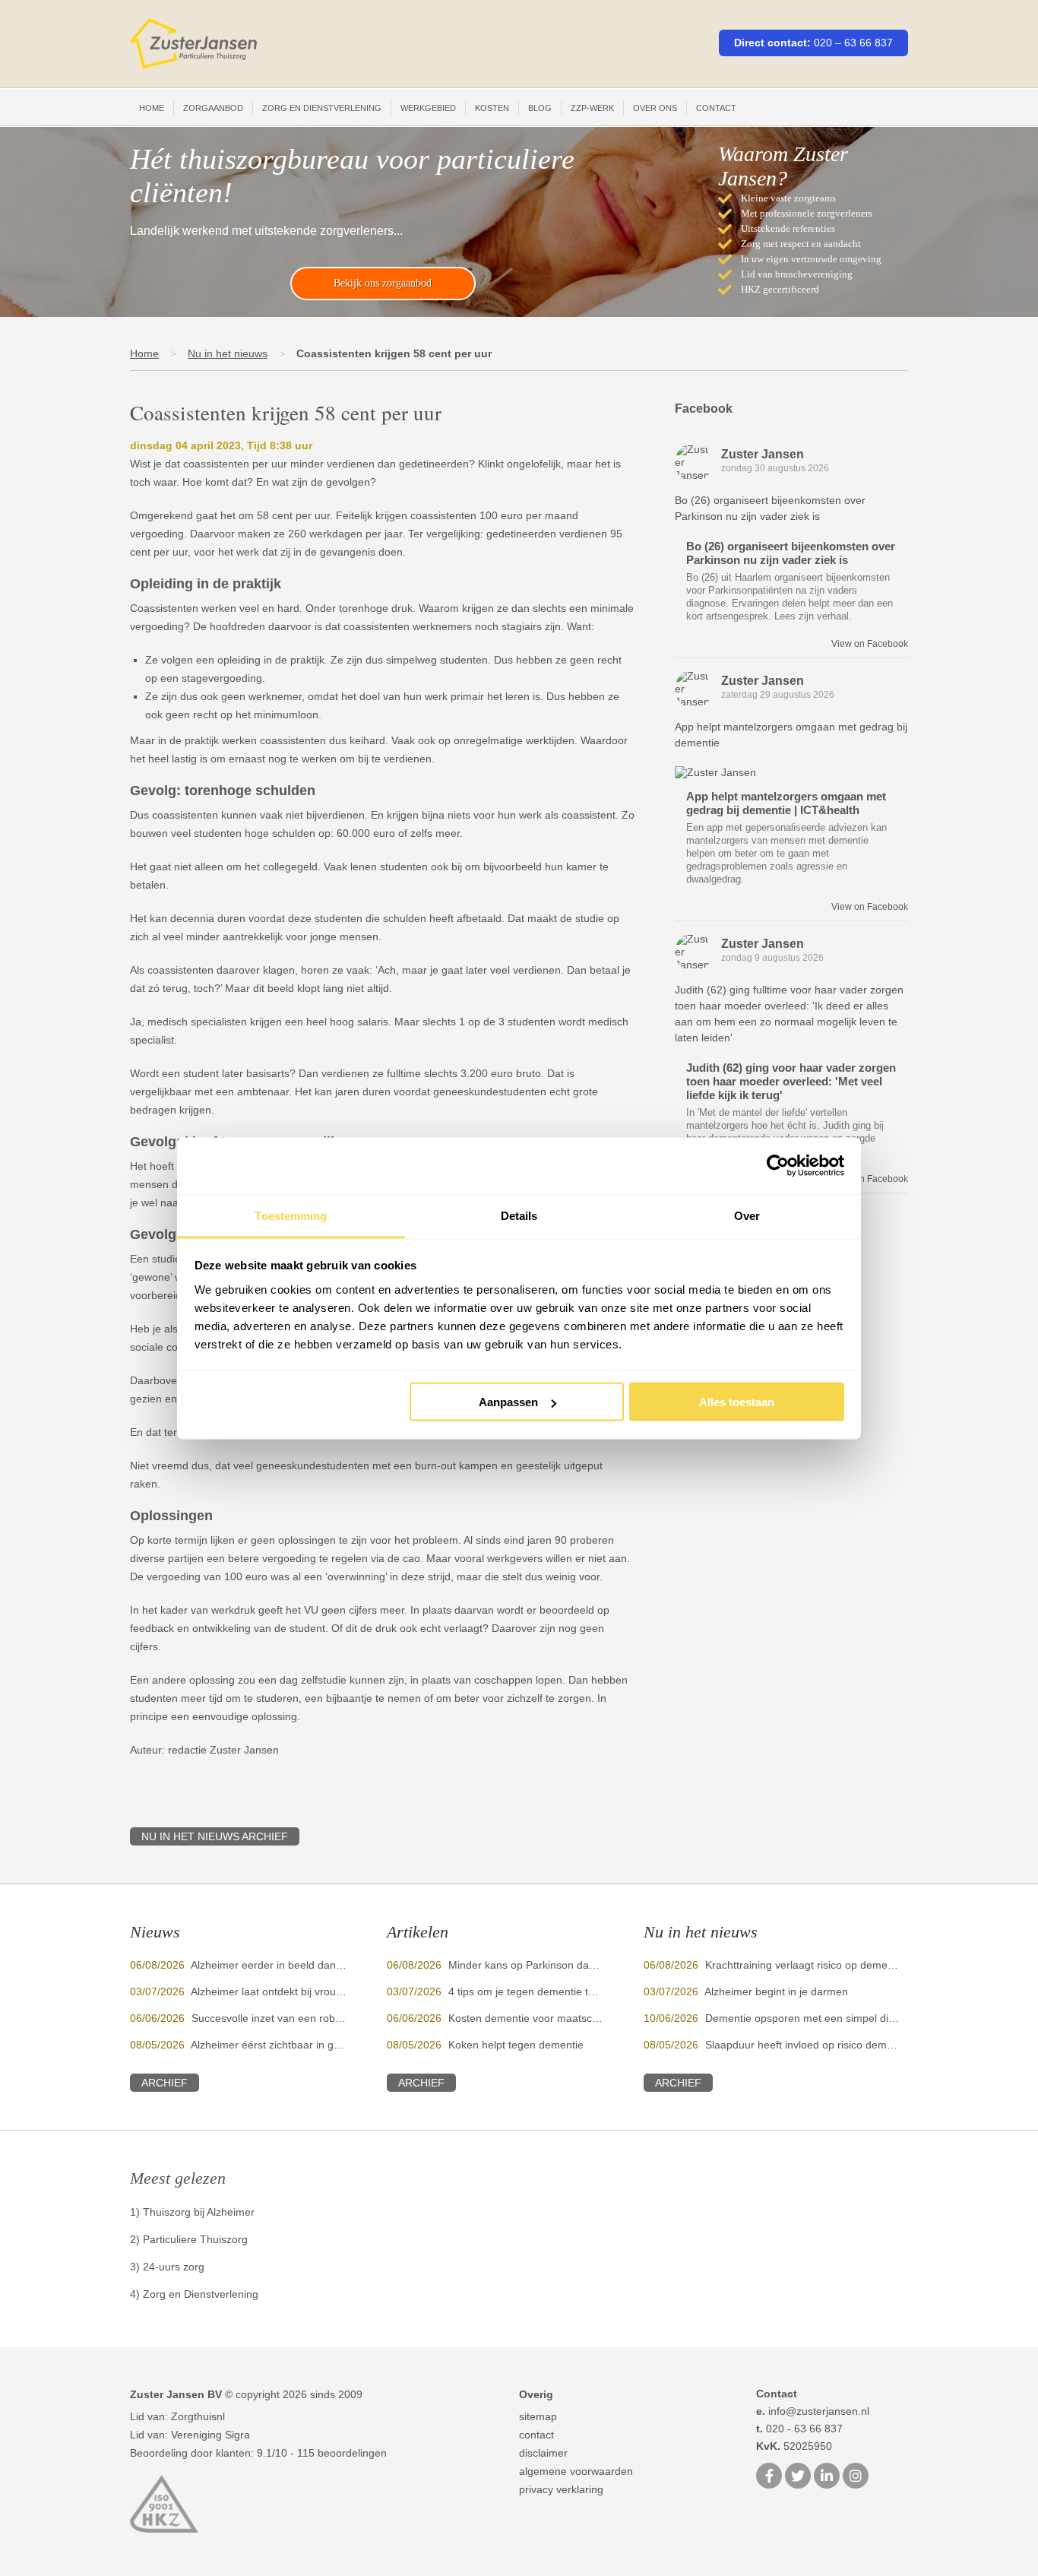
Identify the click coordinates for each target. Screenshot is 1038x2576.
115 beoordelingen (342, 2453)
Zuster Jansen (763, 454)
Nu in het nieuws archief (215, 1836)
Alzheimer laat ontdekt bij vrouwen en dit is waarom (314, 1991)
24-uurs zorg (174, 2267)
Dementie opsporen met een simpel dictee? (810, 2018)
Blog (540, 108)
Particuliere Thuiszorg (195, 2239)
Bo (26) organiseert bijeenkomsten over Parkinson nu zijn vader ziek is (791, 553)
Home (152, 108)
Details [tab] (519, 1215)
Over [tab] (747, 1215)
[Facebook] (769, 2477)
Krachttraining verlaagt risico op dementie (805, 1965)
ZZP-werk (592, 108)
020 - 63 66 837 (799, 2429)
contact (536, 2435)
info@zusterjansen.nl (813, 2411)
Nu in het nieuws (228, 353)
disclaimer (543, 2453)
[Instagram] (856, 2477)
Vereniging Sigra (210, 2435)
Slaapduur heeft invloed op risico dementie (808, 2045)
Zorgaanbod (213, 108)
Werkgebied (428, 108)
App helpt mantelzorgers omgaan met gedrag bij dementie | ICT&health (786, 803)
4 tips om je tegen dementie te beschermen (553, 1991)
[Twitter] (798, 2477)
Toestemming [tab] (291, 1215)
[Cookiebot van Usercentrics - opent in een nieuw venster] (778, 1166)
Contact (716, 108)
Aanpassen (508, 1402)
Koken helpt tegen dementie (516, 2045)
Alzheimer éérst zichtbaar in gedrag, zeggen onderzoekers (332, 2045)
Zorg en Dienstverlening (322, 108)
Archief (165, 2083)
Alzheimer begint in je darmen (776, 1991)
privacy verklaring (561, 2489)
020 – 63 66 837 (853, 43)
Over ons (655, 108)
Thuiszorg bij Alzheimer (199, 2212)
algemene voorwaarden (576, 2471)
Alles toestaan (737, 1402)
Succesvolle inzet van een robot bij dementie (299, 2018)
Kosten (492, 108)
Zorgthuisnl (198, 2416)
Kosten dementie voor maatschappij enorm (552, 2018)
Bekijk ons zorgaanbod (383, 283)
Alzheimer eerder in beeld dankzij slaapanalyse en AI (318, 1965)
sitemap (538, 2416)
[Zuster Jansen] (193, 44)
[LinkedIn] (827, 2477)
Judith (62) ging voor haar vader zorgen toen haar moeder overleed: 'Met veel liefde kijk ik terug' (791, 1081)
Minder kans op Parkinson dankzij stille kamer (558, 1965)
